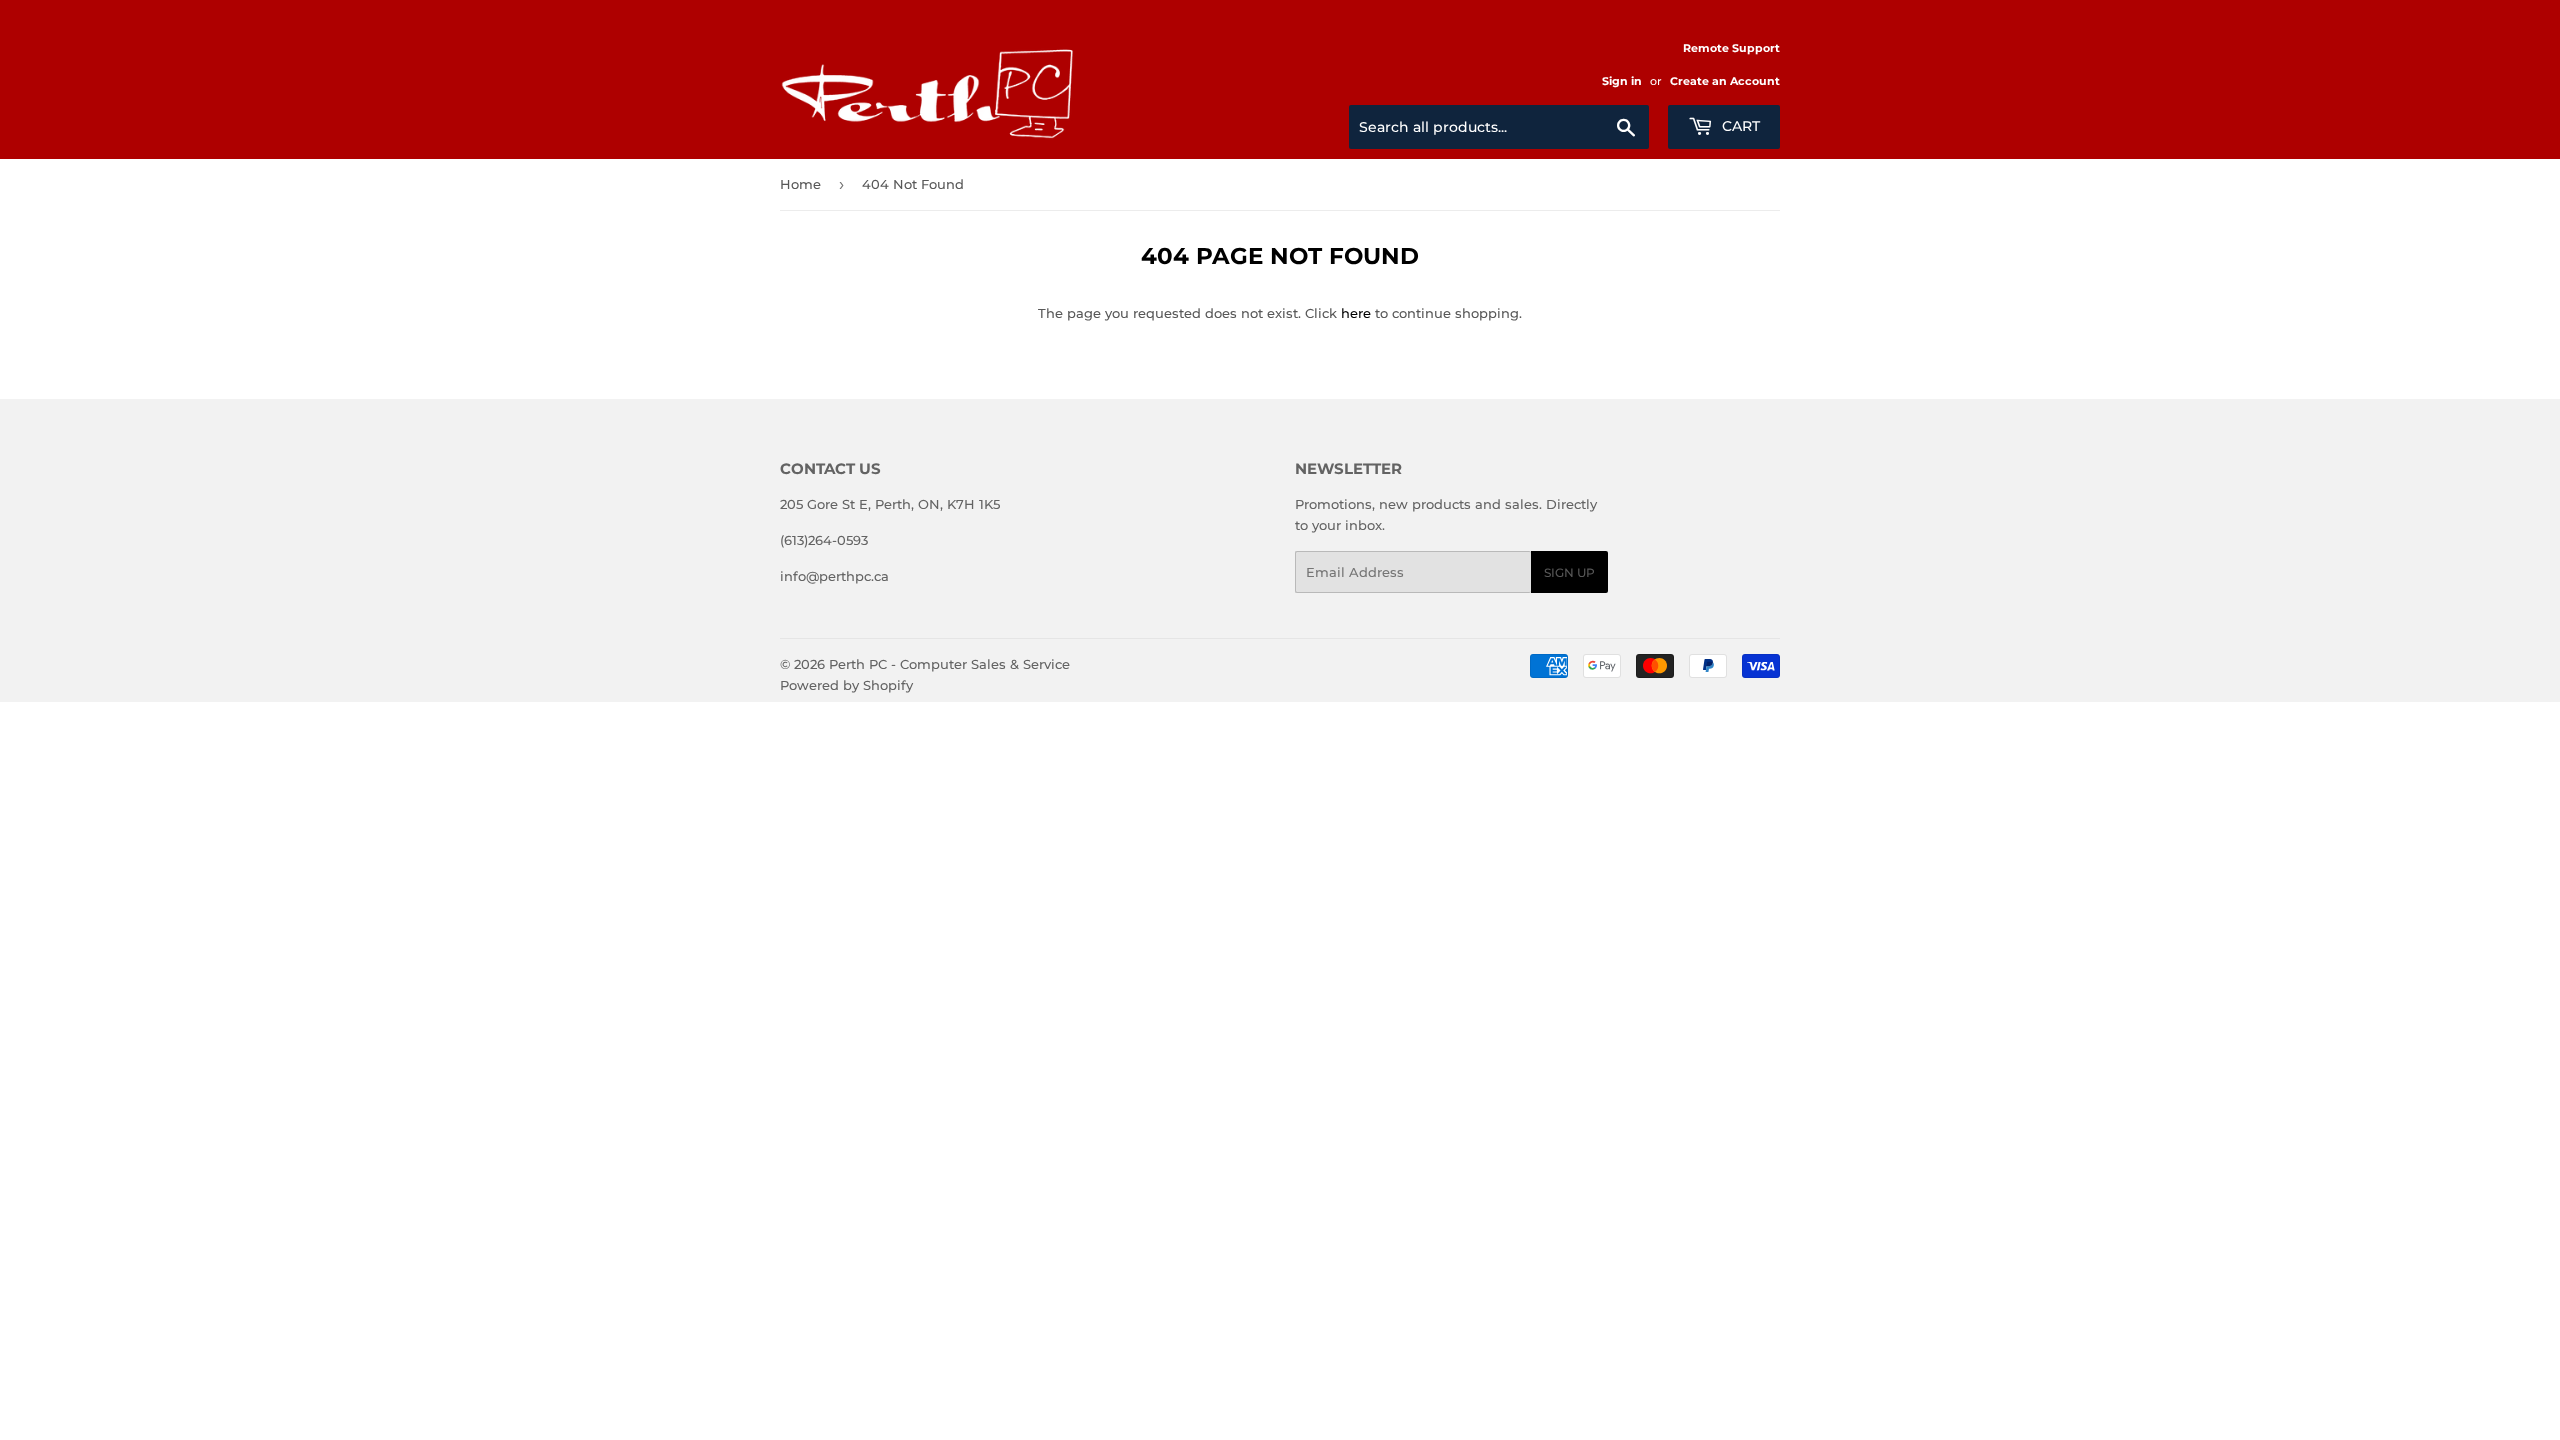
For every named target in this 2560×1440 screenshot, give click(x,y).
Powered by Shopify (846, 685)
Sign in (1622, 81)
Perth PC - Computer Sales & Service (949, 664)
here (1356, 313)
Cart (1739, 126)
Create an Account (1725, 81)
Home (800, 184)
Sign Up (1569, 572)
